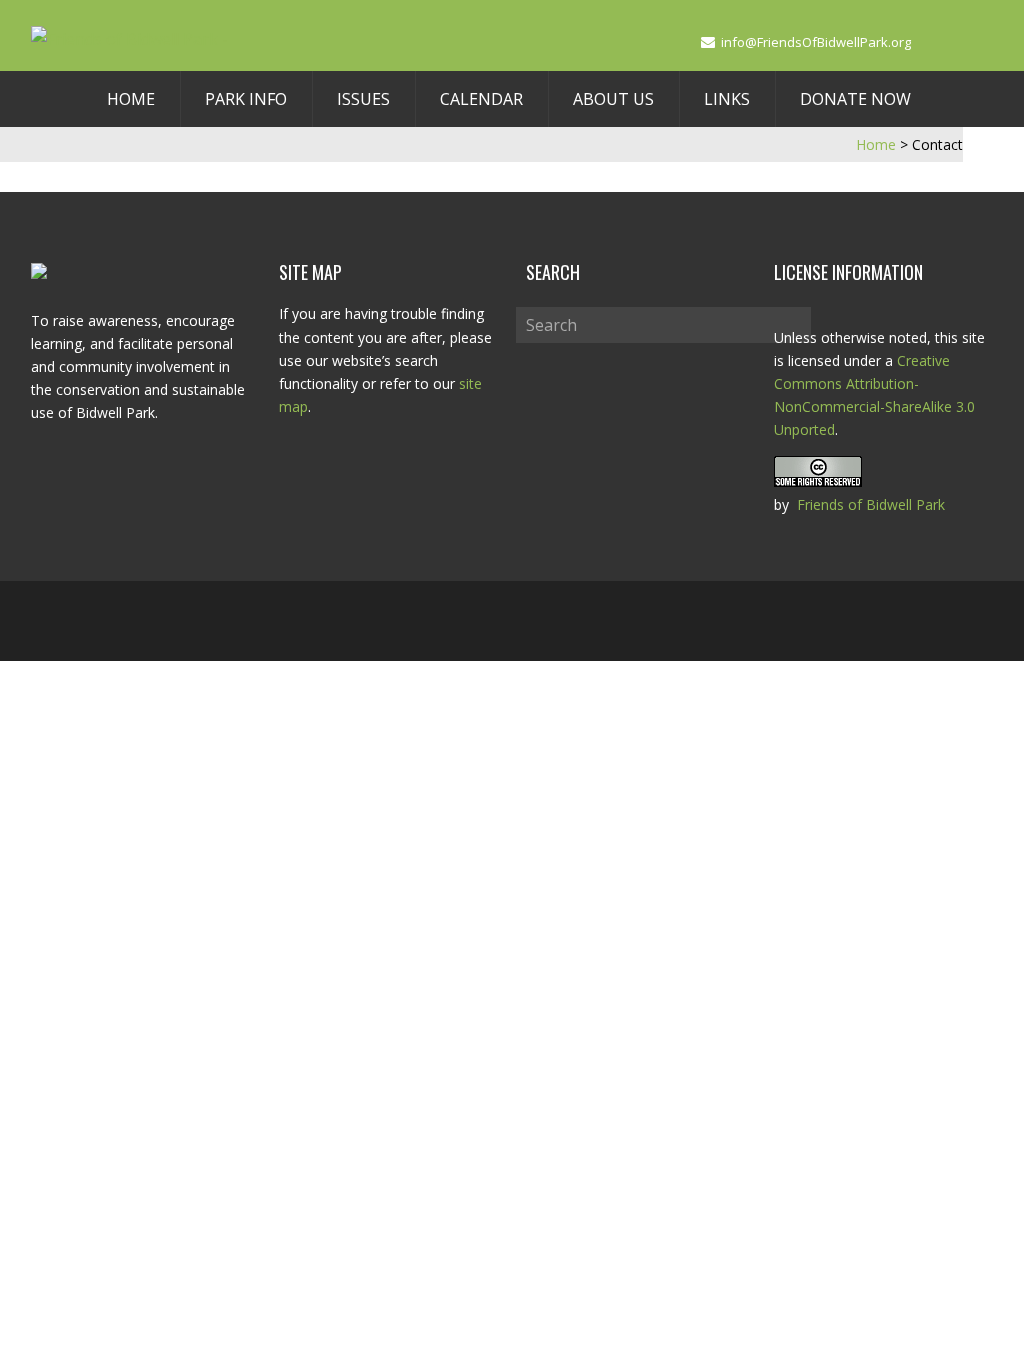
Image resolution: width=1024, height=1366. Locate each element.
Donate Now (855, 99)
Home (131, 99)
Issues (363, 99)
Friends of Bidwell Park (871, 504)
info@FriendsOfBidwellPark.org (816, 42)
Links (727, 99)
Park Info (246, 99)
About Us (613, 99)
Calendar (481, 99)
